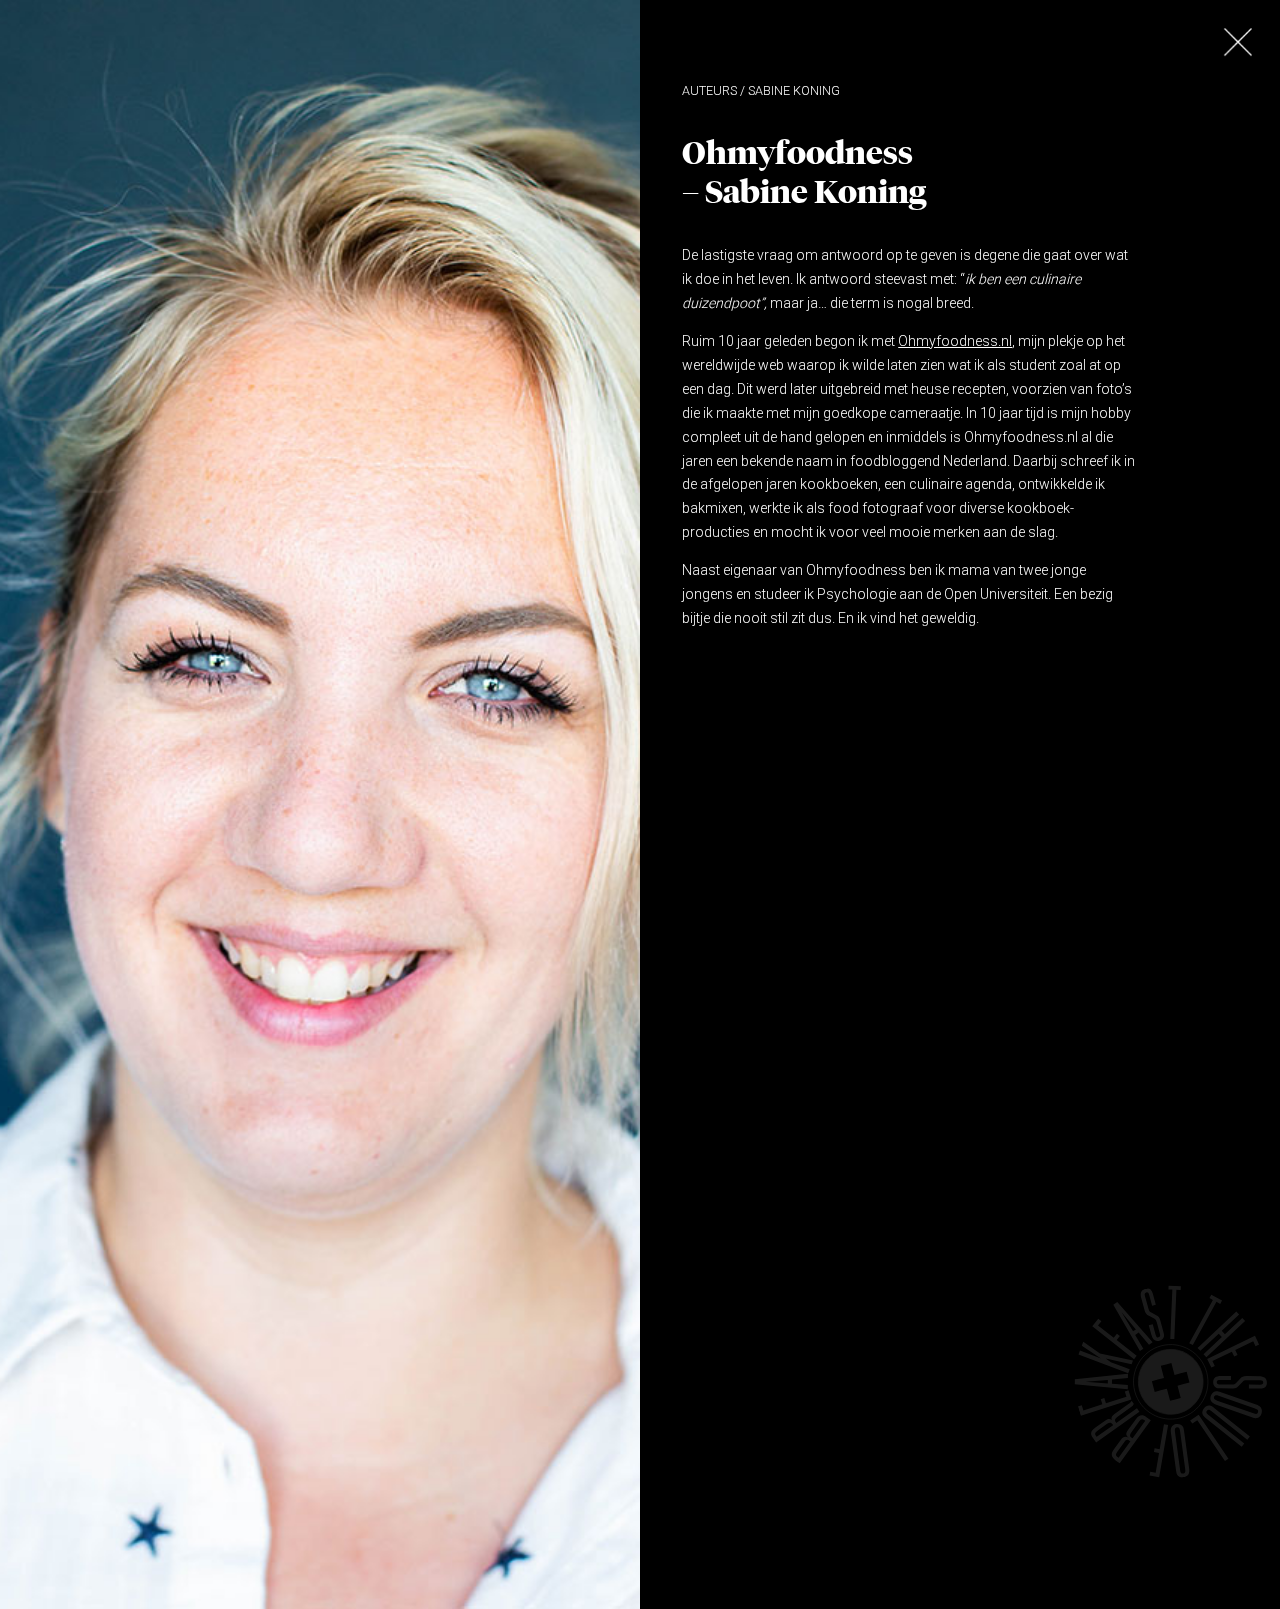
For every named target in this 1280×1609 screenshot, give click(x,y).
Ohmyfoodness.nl (955, 341)
